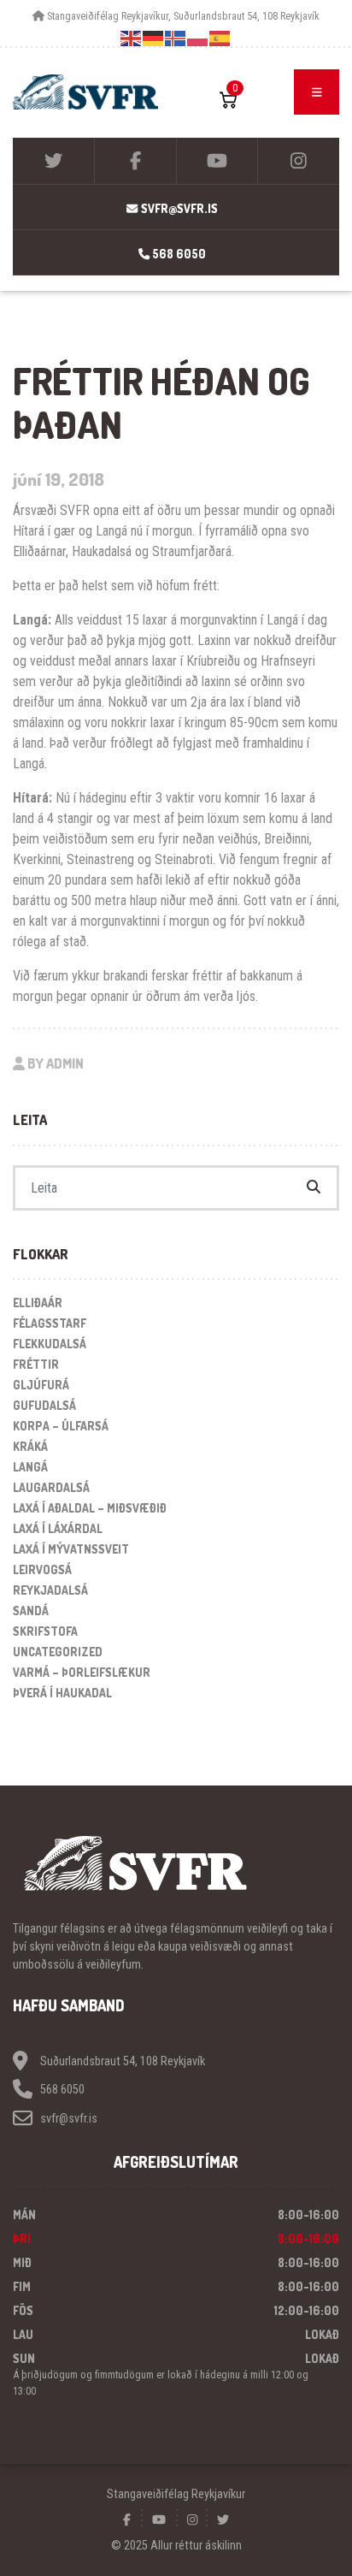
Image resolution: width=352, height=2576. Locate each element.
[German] (154, 38)
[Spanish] (220, 38)
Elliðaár (38, 1303)
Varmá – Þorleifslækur (82, 1672)
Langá (30, 1467)
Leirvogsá (42, 1569)
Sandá (31, 1611)
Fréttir (36, 1364)
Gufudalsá (44, 1405)
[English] (132, 38)
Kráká (30, 1446)
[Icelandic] (176, 38)
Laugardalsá (51, 1487)
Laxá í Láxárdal (58, 1528)
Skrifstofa (45, 1631)
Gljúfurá (41, 1385)
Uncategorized (58, 1652)
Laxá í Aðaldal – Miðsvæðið (90, 1508)
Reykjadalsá (50, 1590)
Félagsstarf (50, 1323)
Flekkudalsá (50, 1344)
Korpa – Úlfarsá (61, 1426)
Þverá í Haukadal (62, 1693)
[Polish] (198, 38)
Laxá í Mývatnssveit (71, 1549)
